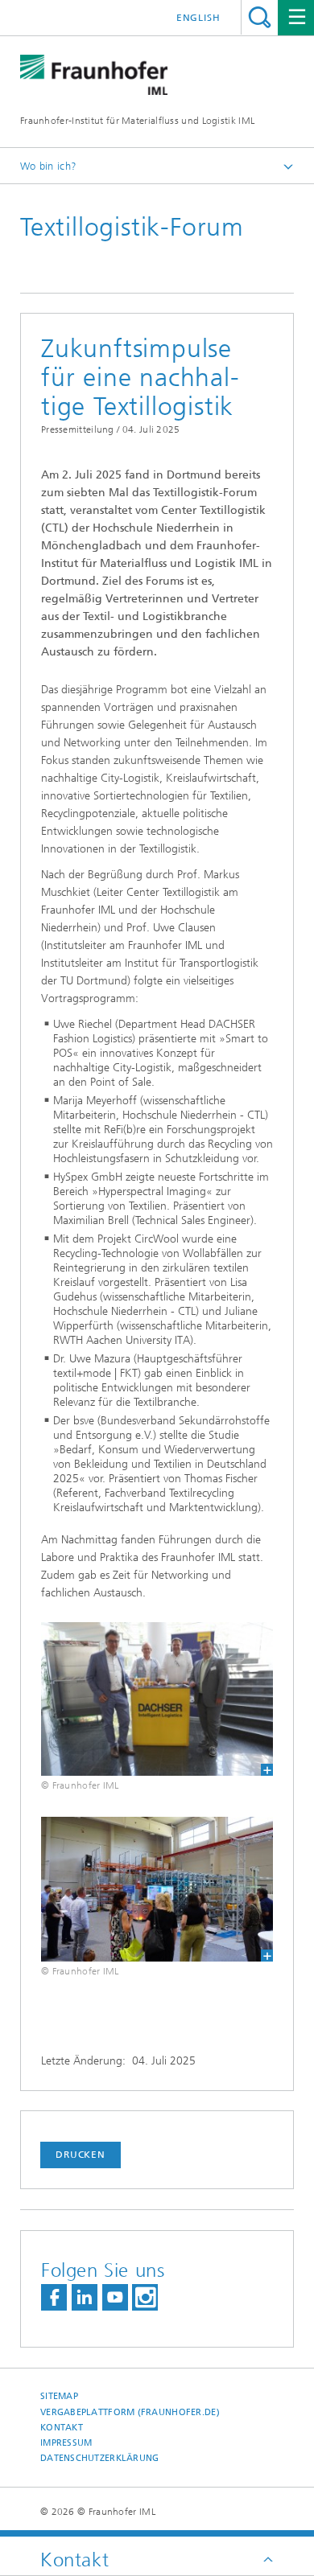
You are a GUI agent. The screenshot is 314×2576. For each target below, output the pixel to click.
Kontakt (62, 2428)
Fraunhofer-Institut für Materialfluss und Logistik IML (137, 121)
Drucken (81, 2155)
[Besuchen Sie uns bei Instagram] (145, 2297)
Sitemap (59, 2396)
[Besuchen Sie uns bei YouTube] (115, 2297)
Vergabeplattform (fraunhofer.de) (130, 2412)
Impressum (66, 2443)
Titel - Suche (260, 17)
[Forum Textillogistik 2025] (157, 1699)
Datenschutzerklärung (100, 2458)
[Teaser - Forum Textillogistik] (157, 1889)
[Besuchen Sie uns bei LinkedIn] (85, 2297)
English (198, 18)
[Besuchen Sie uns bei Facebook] (54, 2297)
